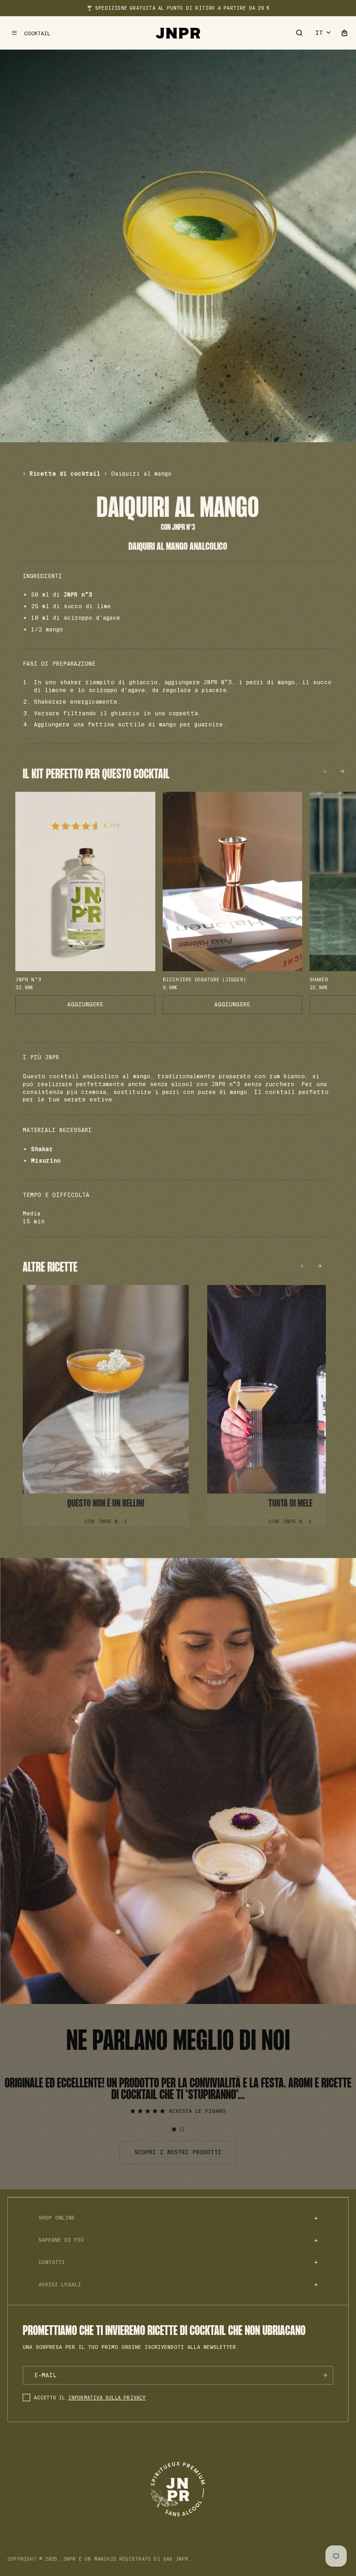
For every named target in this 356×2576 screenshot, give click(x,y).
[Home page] (178, 33)
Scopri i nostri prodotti (178, 2152)
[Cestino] (344, 33)
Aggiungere (85, 1005)
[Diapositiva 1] (174, 2129)
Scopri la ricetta (106, 1406)
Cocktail (37, 33)
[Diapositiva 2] (182, 2129)
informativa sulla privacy (107, 2398)
